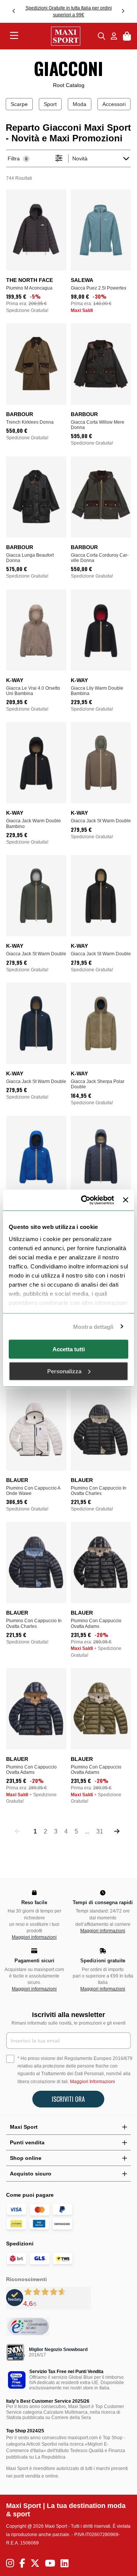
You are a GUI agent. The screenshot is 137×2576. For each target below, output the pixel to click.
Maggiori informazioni (34, 1937)
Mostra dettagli (93, 1326)
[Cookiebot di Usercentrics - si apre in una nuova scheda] (85, 1200)
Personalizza (64, 1371)
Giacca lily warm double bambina (97, 691)
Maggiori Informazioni (92, 2082)
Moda (80, 104)
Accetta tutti (69, 1349)
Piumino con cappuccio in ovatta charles (99, 1491)
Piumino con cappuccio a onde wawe (33, 1491)
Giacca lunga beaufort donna (30, 558)
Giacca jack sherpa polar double (98, 1084)
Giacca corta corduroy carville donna (100, 558)
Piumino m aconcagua (29, 288)
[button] (14, 11)
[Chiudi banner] (126, 1200)
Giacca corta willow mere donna (98, 425)
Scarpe (19, 104)
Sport (50, 104)
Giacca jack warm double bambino (33, 823)
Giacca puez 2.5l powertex (99, 288)
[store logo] (58, 36)
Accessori (114, 104)
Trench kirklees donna (30, 422)
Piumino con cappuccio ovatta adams (96, 1623)
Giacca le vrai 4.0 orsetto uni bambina (33, 691)
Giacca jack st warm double (101, 821)
